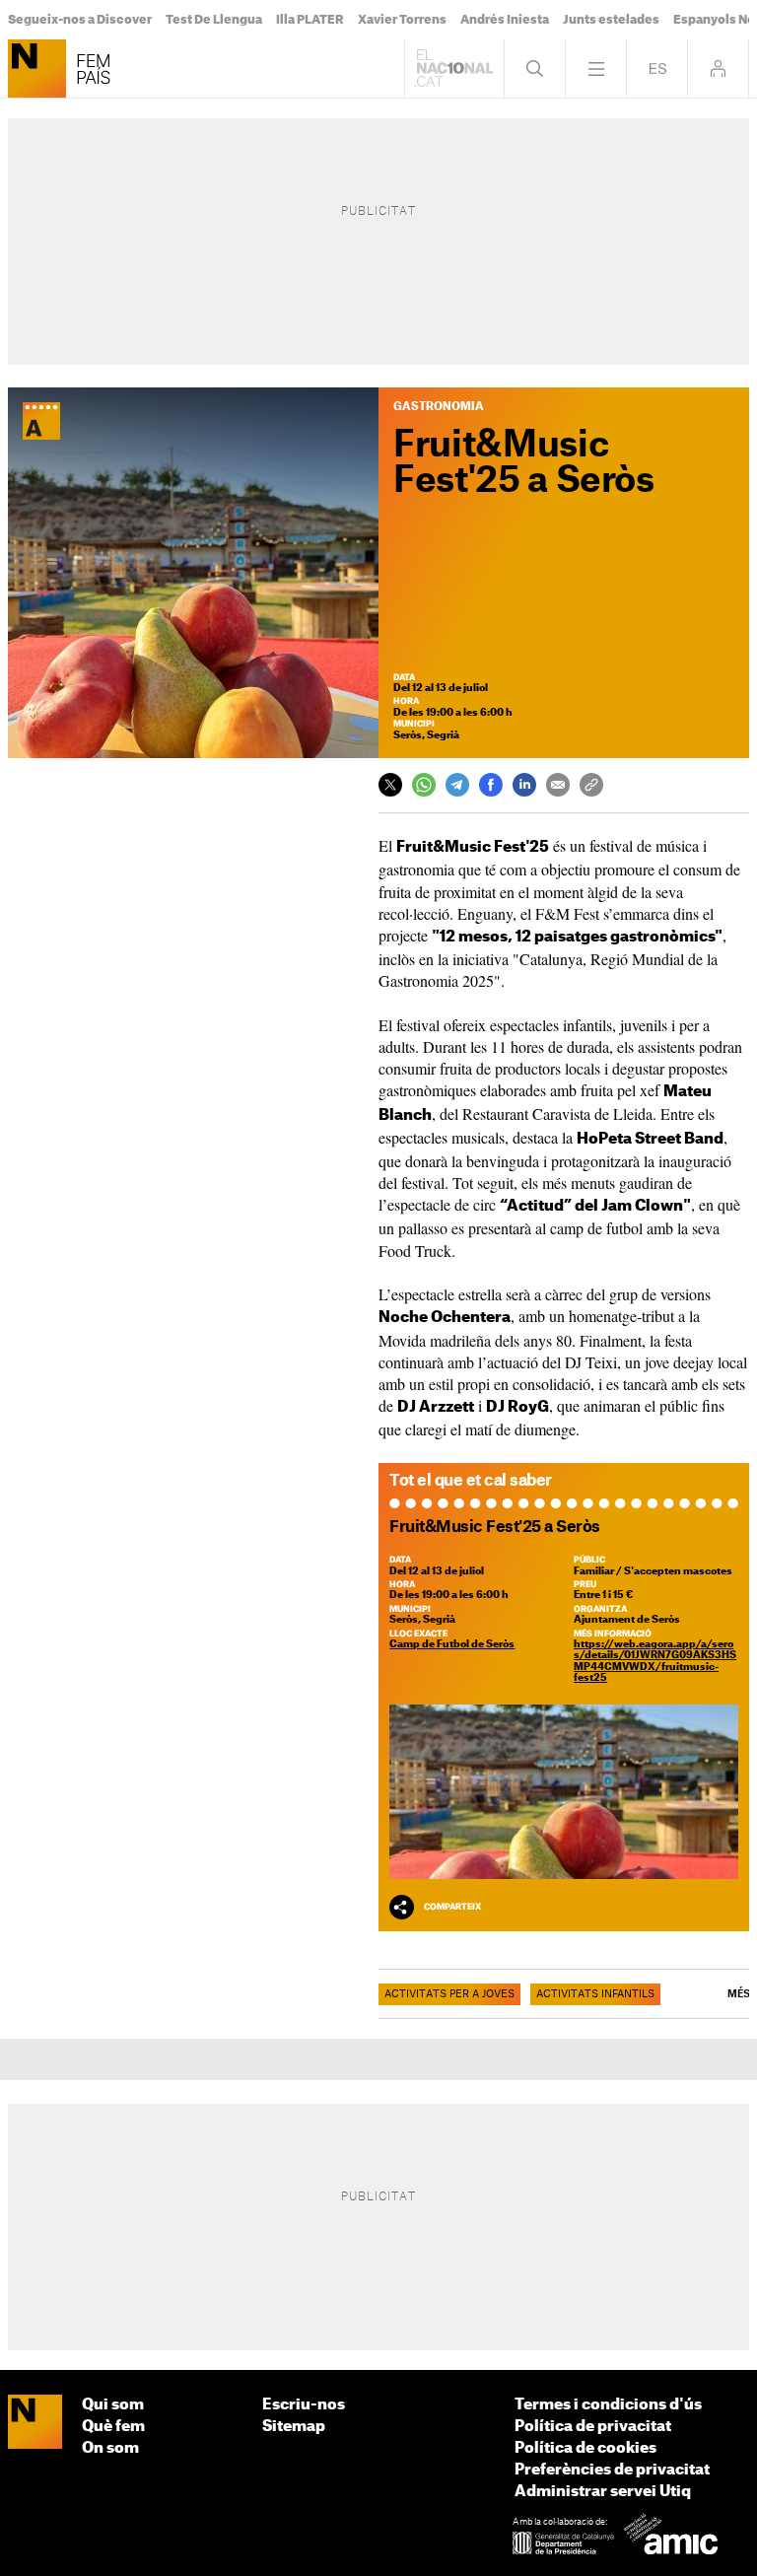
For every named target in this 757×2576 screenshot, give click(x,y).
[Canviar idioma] (657, 69)
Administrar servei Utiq (603, 2492)
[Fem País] (37, 69)
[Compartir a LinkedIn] (524, 785)
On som (110, 2448)
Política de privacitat (593, 2427)
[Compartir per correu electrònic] (558, 785)
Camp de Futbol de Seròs (452, 1644)
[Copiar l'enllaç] (591, 785)
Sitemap (294, 2427)
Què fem (113, 2427)
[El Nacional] (35, 2423)
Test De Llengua (214, 20)
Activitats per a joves (449, 1994)
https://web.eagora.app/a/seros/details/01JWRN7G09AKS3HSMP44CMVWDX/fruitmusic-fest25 (655, 1661)
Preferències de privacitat (612, 2470)
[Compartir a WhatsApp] (424, 785)
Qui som (113, 2405)
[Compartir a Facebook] (491, 785)
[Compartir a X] (390, 785)
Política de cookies (585, 2448)
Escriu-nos (304, 2405)
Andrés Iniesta (505, 20)
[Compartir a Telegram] (457, 785)
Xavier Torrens (402, 20)
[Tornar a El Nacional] (454, 69)
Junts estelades (611, 20)
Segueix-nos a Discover (80, 20)
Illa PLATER (310, 20)
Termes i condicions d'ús (608, 2405)
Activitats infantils (595, 1994)
